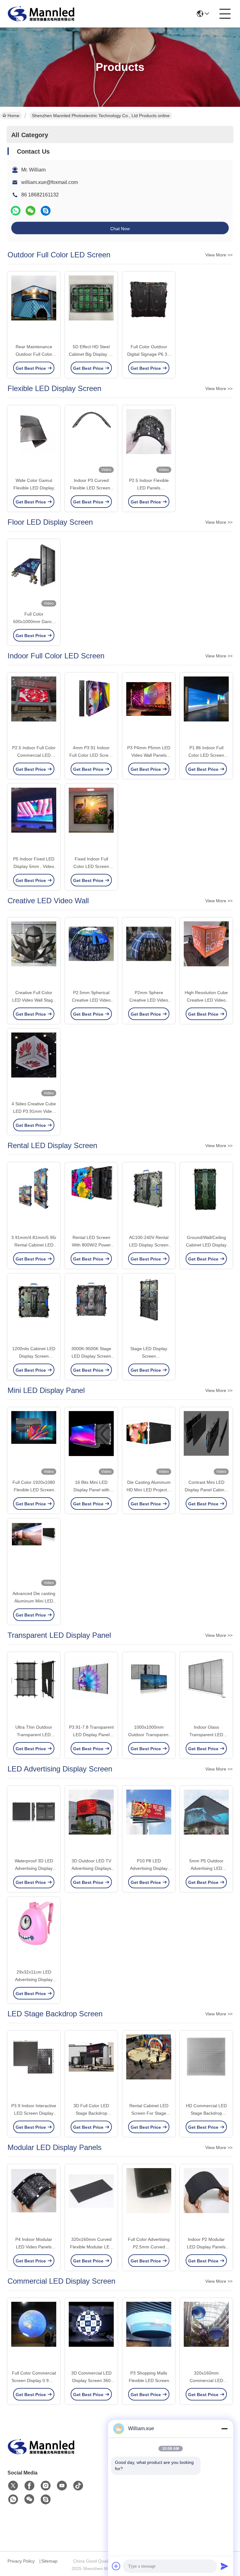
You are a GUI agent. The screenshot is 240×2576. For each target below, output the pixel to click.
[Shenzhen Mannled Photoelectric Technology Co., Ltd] (42, 14)
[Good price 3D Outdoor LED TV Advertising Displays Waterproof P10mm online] (91, 1822)
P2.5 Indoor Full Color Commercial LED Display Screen (34, 755)
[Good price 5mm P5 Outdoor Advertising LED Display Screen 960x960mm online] (206, 1822)
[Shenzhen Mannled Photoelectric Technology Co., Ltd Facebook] (29, 2486)
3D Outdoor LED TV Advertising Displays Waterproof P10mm (91, 1868)
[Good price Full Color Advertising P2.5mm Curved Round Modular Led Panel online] (149, 2201)
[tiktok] (78, 2486)
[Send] (224, 2566)
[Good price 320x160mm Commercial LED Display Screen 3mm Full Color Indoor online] (206, 2334)
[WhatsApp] (16, 211)
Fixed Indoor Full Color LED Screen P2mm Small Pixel (91, 866)
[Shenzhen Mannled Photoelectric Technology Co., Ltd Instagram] (46, 2486)
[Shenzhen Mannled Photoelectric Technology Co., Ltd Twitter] (13, 2486)
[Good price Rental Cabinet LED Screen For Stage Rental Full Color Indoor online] (149, 2067)
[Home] (42, 2454)
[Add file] (116, 2566)
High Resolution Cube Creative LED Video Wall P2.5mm (206, 1000)
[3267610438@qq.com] (46, 211)
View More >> (219, 255)
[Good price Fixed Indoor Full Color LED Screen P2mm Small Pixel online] (91, 820)
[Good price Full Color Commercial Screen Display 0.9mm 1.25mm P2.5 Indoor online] (34, 2334)
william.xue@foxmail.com (50, 182)
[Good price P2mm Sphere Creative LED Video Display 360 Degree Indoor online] (149, 954)
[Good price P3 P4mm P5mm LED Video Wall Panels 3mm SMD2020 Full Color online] (149, 709)
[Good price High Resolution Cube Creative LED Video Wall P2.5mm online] (206, 954)
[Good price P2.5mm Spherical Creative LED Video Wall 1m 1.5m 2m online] (91, 954)
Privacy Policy (21, 2561)
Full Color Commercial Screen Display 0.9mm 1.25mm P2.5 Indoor (34, 2380)
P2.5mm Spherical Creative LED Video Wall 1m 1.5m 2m (91, 1000)
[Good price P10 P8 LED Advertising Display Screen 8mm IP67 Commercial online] (149, 1822)
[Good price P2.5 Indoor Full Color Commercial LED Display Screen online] (34, 709)
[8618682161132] (13, 2499)
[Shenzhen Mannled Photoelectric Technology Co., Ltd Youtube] (62, 2486)
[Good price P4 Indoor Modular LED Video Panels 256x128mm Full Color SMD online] (34, 2201)
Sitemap (49, 2561)
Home (13, 116)
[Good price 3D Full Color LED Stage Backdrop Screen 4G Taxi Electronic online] (91, 2067)
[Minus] (224, 2429)
